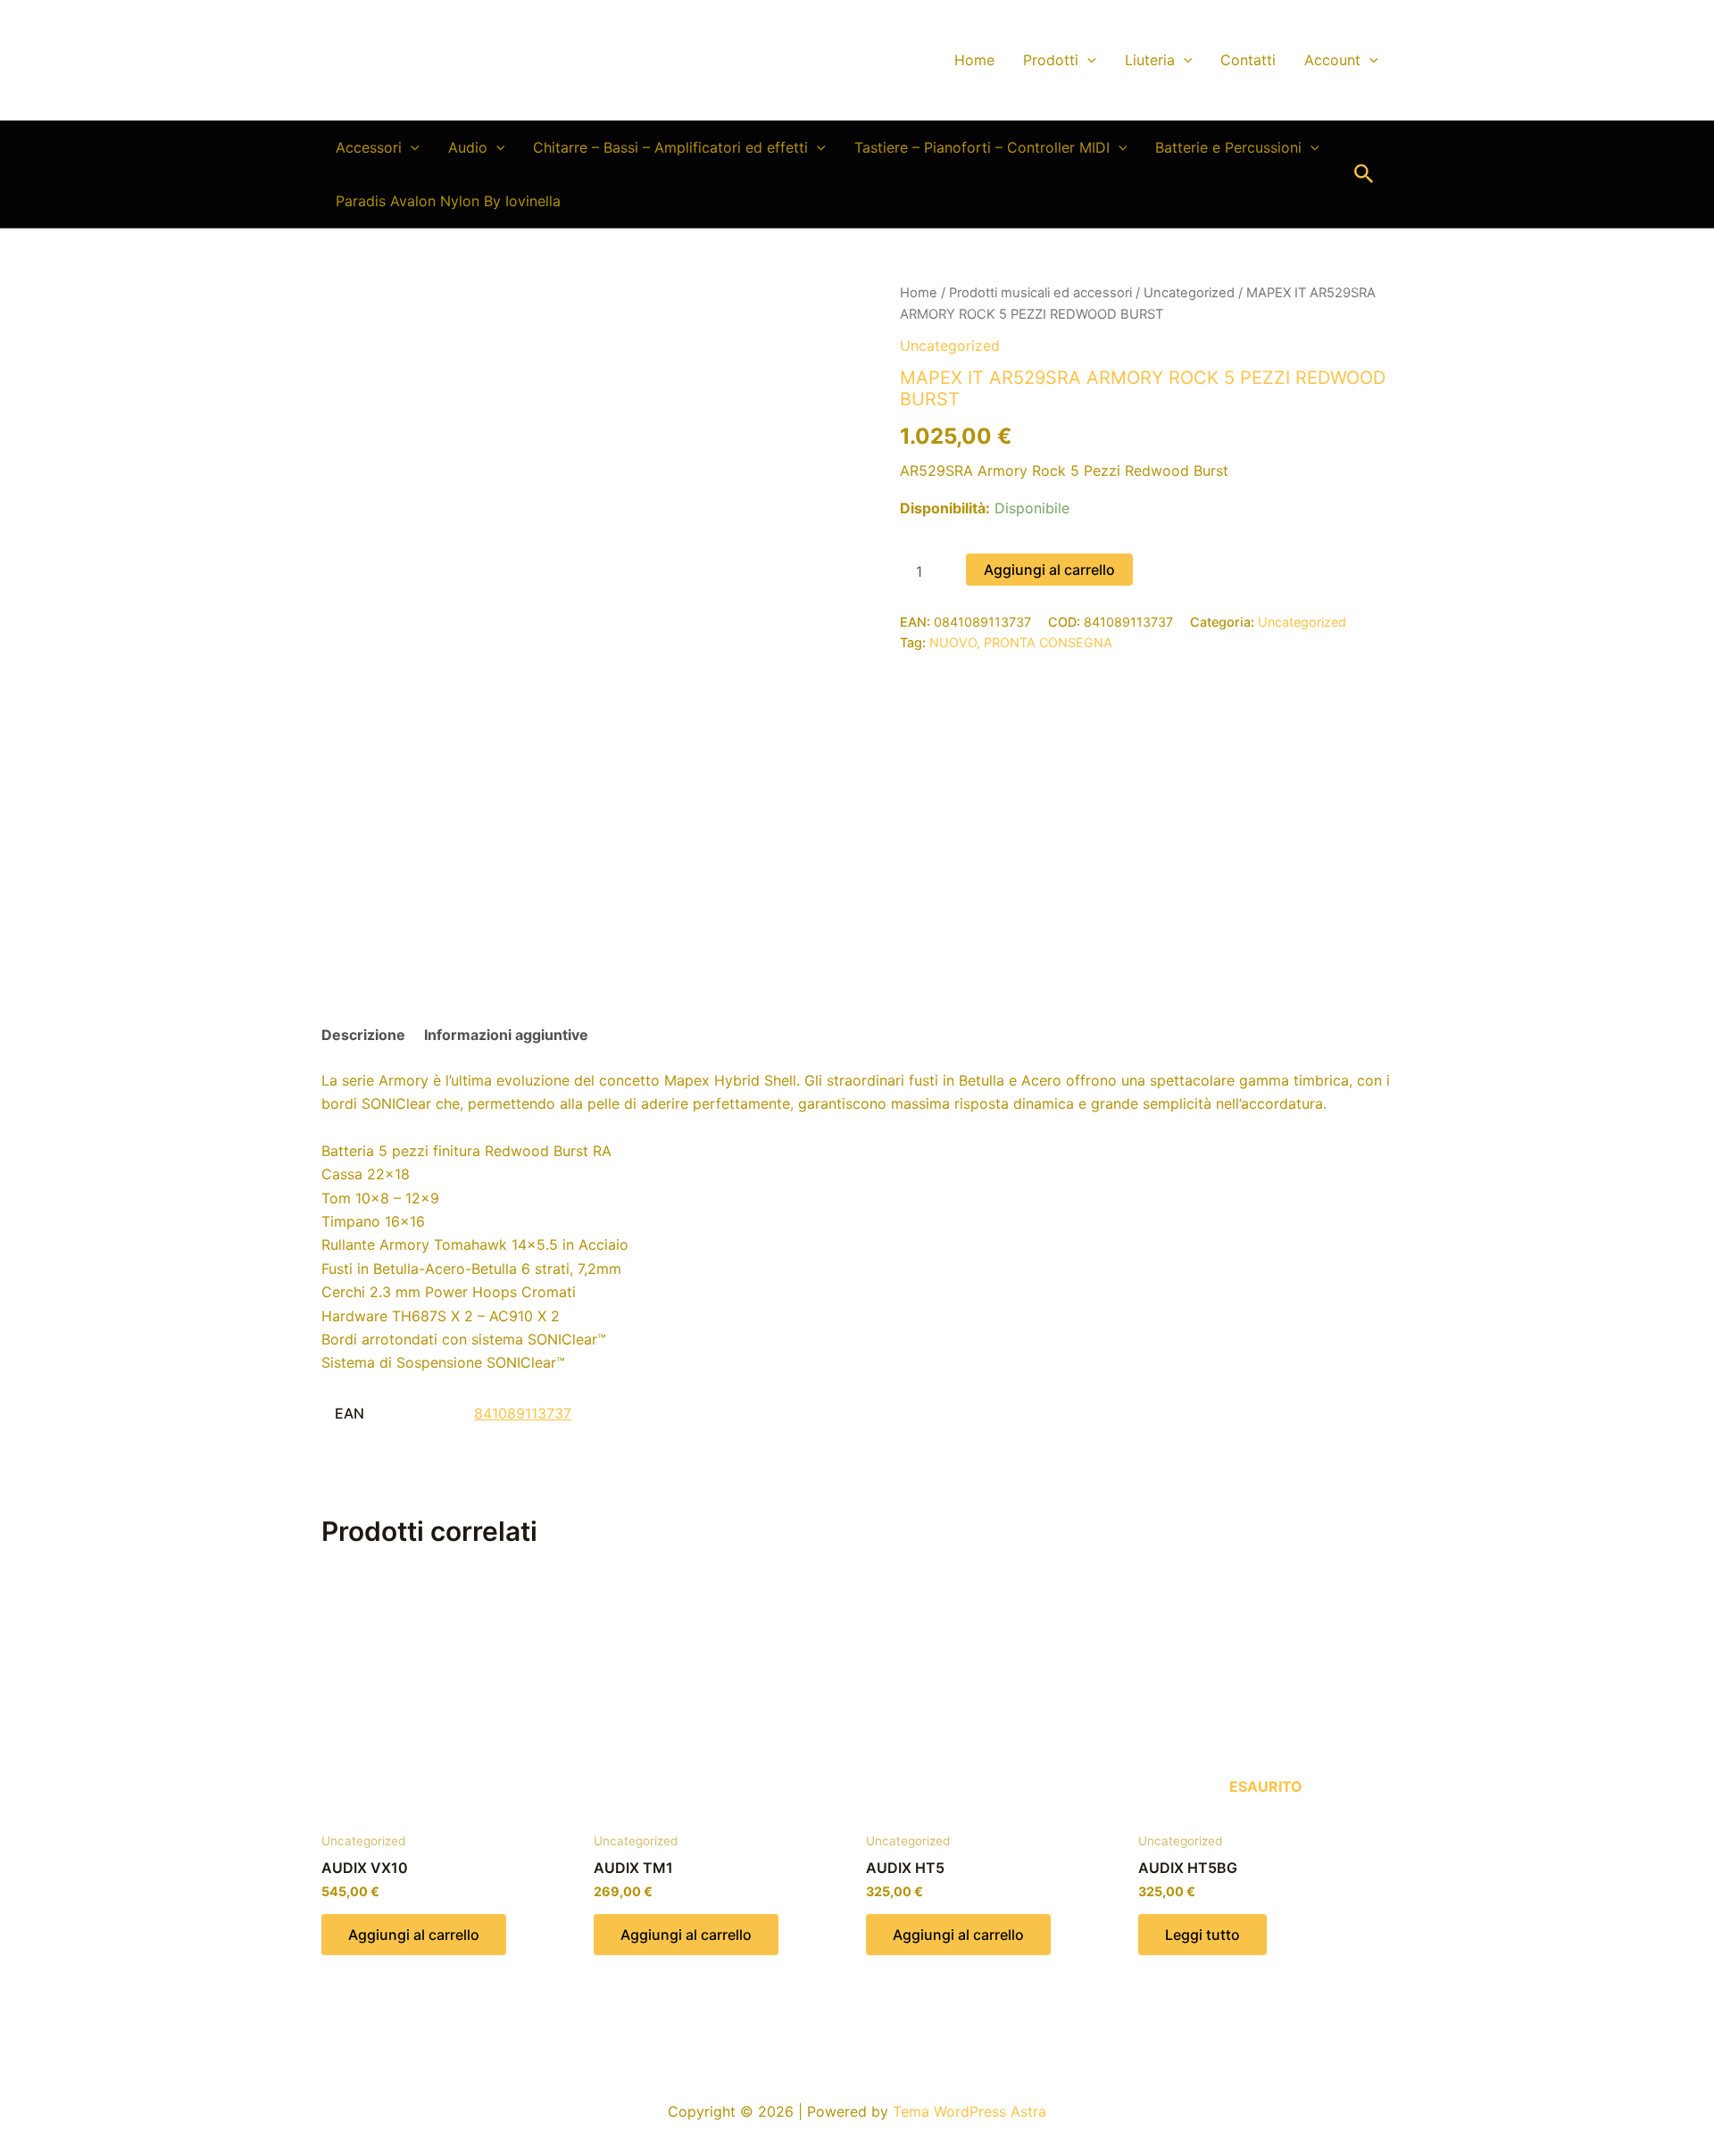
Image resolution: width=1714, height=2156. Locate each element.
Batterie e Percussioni (1228, 147)
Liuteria (1150, 60)
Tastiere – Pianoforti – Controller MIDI (982, 147)
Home (974, 60)
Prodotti (1051, 60)
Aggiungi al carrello (1049, 570)
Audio (468, 147)
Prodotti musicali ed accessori (1040, 293)
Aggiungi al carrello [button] (414, 1935)
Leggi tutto (1202, 1935)
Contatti (1248, 60)
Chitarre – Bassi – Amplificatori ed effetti (670, 147)
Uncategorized (1189, 293)
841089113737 (523, 1413)
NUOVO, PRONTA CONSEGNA (1021, 642)
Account (1332, 60)
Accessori (369, 147)
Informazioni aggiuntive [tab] (506, 1035)
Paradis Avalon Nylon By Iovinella (448, 201)
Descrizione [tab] (363, 1035)
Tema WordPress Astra (969, 2111)
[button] (1087, 60)
